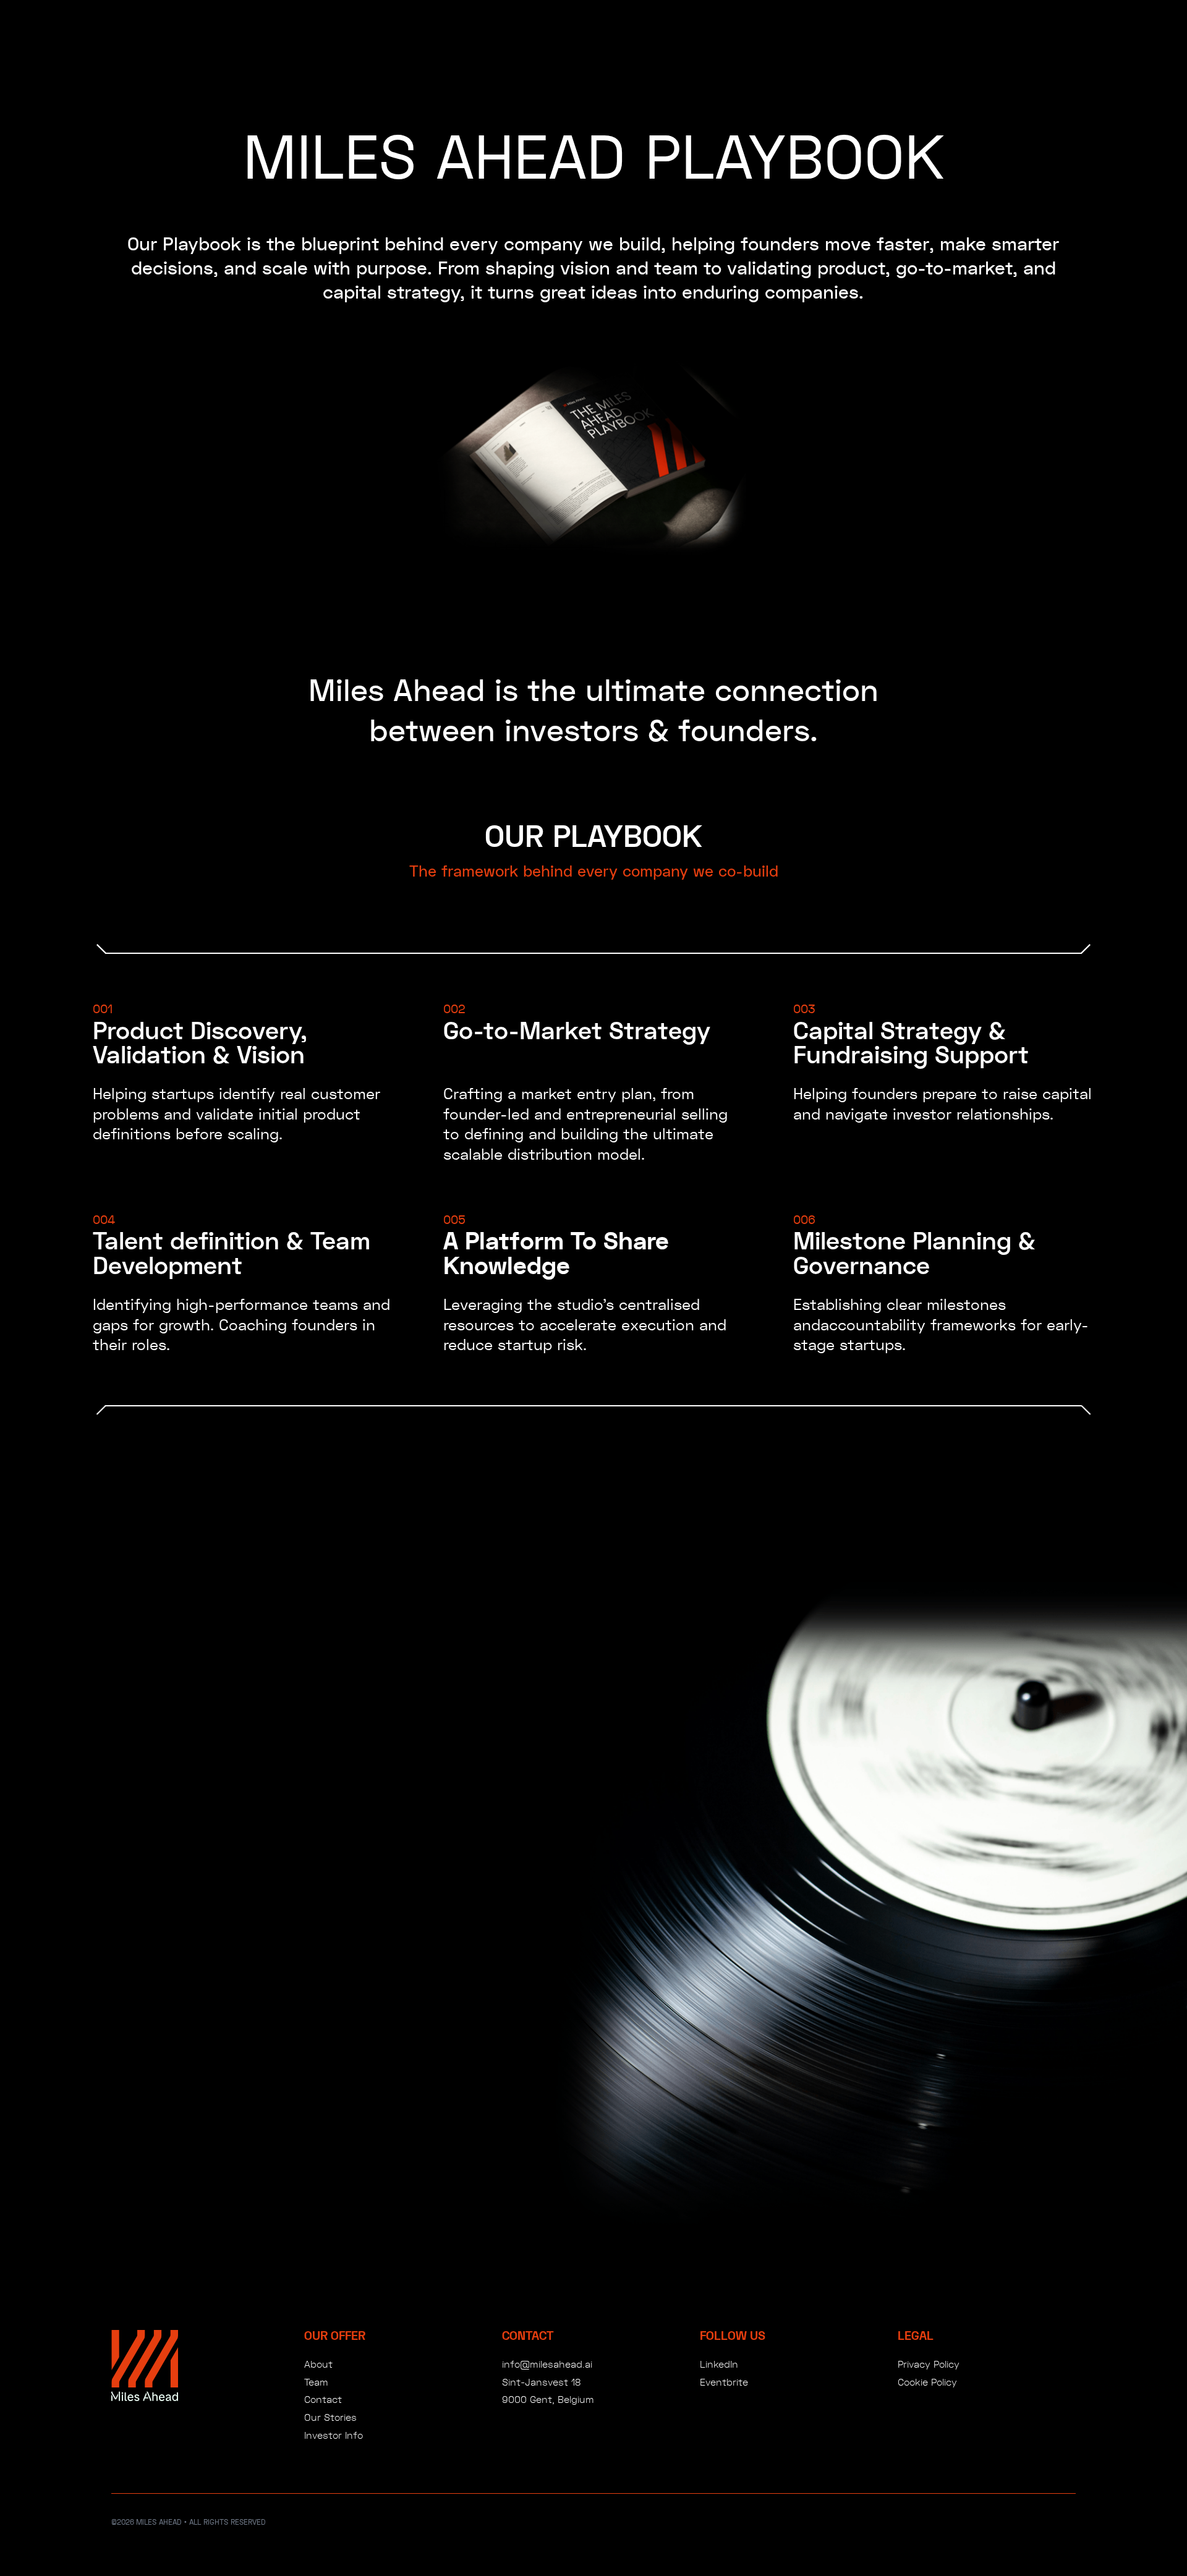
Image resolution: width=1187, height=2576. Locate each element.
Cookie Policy (927, 2382)
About (318, 2364)
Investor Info (334, 2435)
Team (316, 2382)
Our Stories (330, 2417)
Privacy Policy (929, 2364)
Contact (323, 2399)
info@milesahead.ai (547, 2364)
